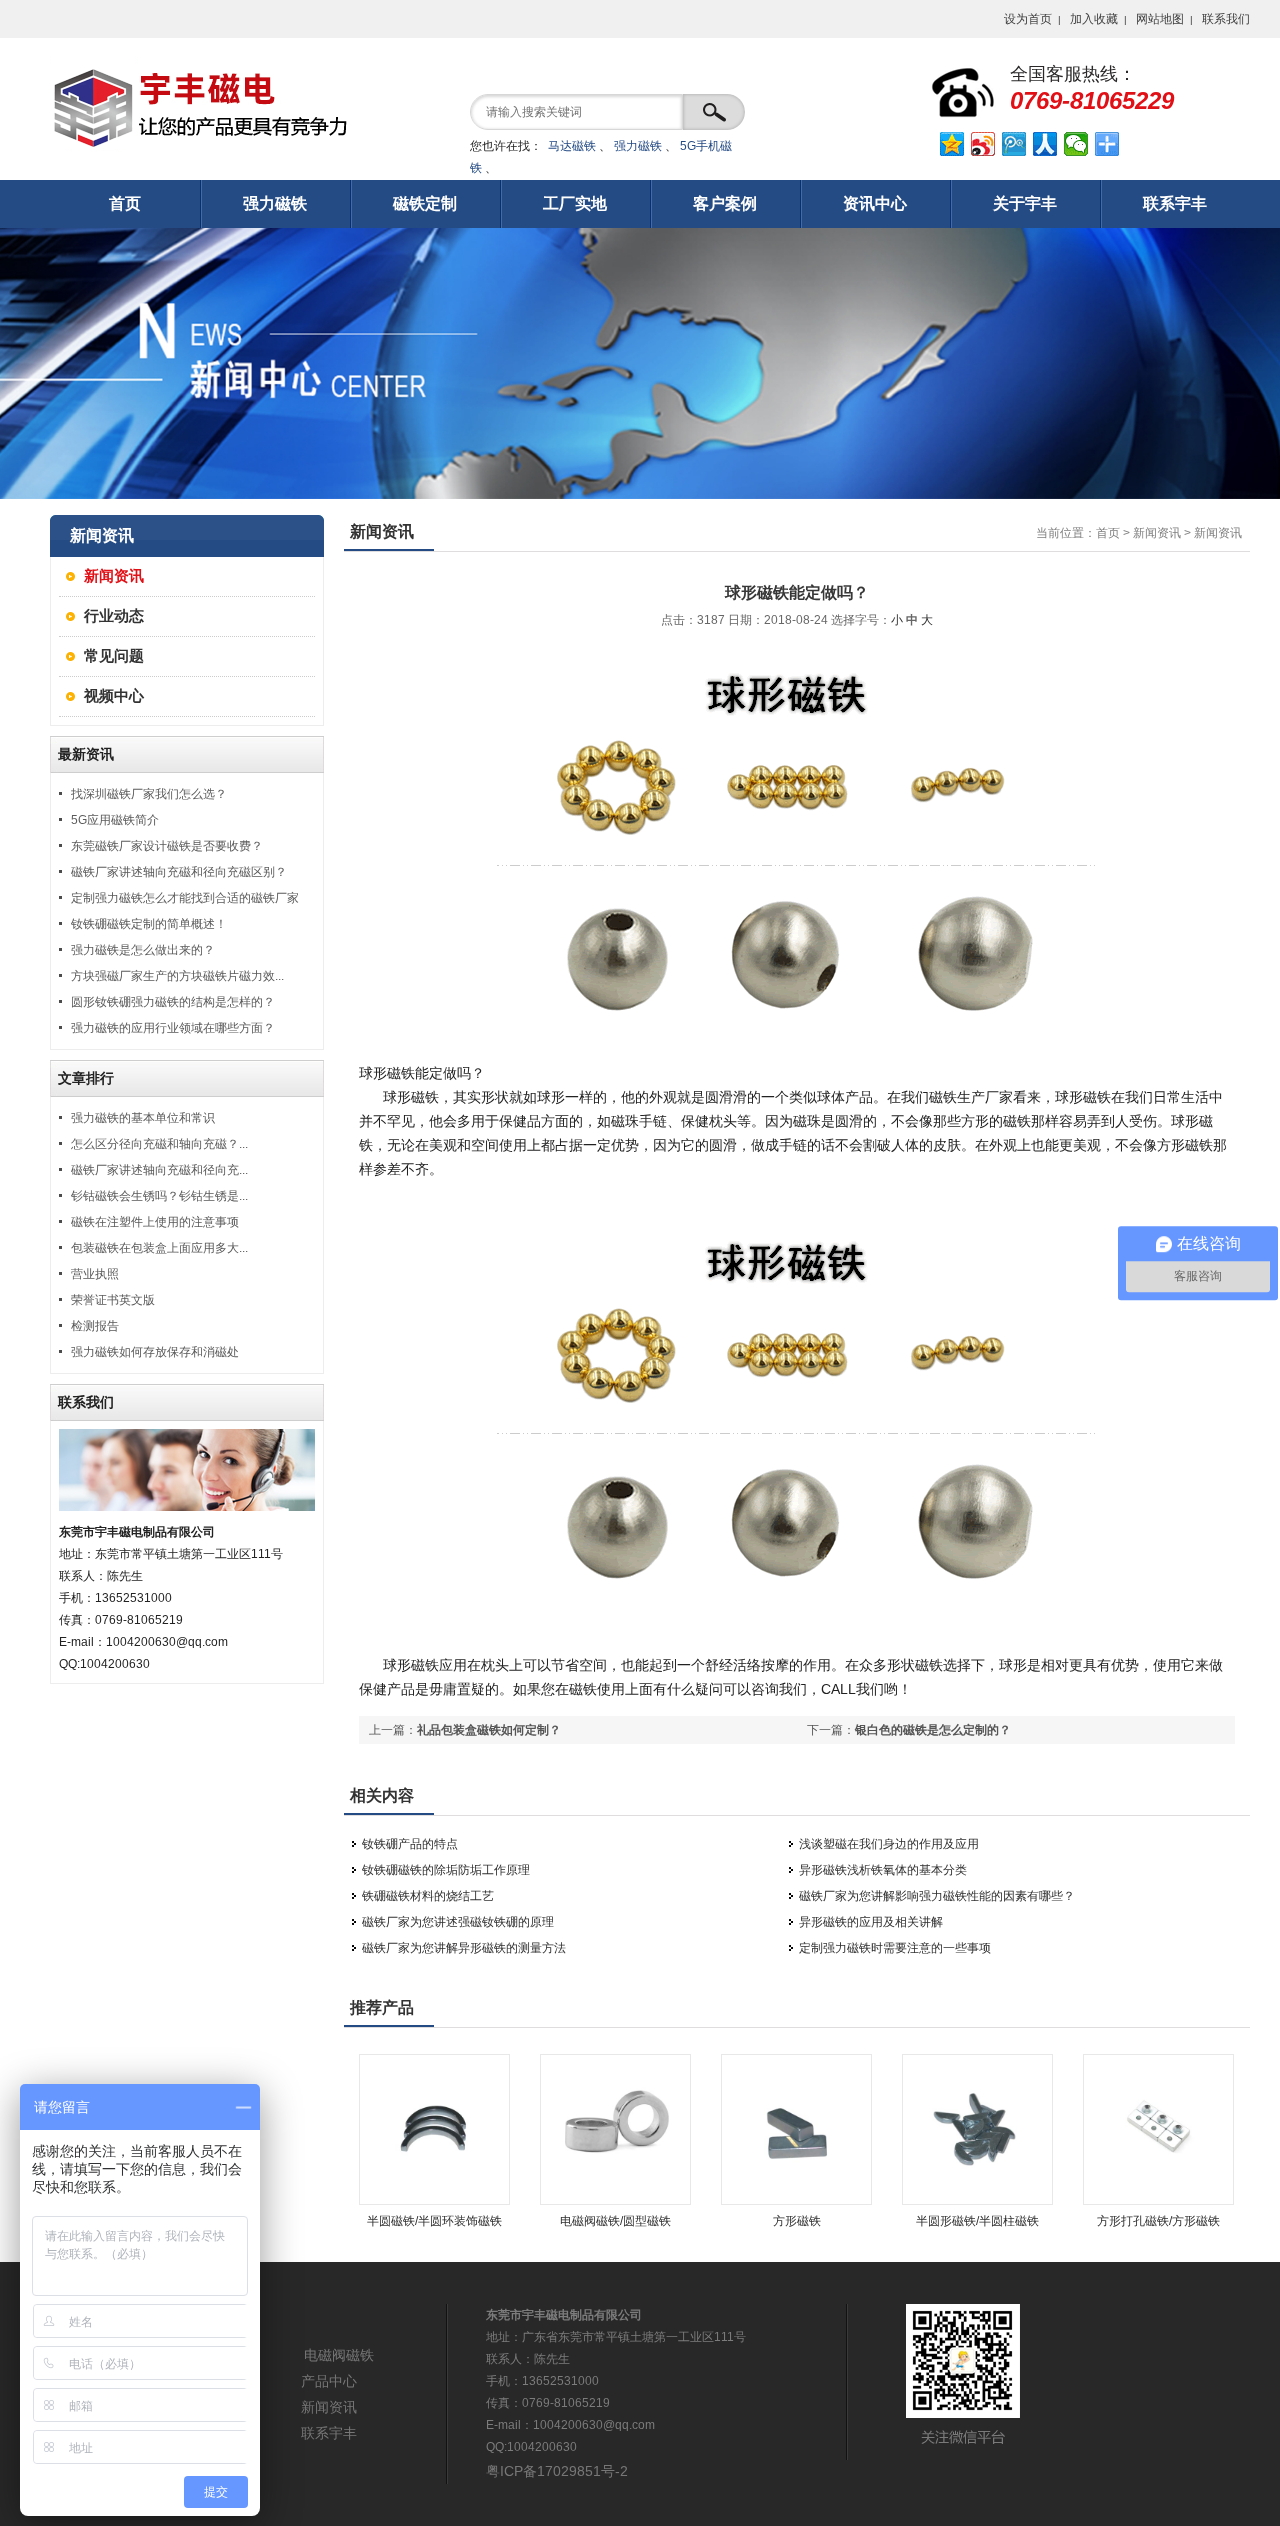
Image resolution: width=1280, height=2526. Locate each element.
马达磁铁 (572, 146)
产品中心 (329, 2381)
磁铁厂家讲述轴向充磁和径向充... (159, 1170)
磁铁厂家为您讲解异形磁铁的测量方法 (464, 1948)
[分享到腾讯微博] (1014, 144)
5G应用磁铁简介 (115, 820)
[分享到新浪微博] (983, 144)
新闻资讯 (114, 575)
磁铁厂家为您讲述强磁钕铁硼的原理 (458, 1922)
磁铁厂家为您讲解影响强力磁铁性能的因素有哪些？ (937, 1896)
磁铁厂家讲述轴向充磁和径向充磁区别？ (179, 872)
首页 (1108, 533)
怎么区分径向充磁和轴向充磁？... (159, 1144)
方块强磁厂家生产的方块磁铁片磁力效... (177, 976)
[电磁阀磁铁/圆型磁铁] (615, 2201)
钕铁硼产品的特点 (410, 1844)
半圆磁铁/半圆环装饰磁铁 (434, 2221)
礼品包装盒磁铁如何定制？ (489, 1730)
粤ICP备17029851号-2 (557, 2471)
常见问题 (114, 655)
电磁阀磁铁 (339, 2355)
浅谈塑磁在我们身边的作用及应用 (889, 1844)
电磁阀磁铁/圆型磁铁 (615, 2221)
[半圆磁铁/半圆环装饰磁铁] (434, 2201)
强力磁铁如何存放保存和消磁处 (155, 1352)
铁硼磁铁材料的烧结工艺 (428, 1896)
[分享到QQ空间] (952, 144)
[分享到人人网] (1045, 144)
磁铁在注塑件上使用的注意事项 (155, 1222)
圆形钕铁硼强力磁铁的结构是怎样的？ (173, 1002)
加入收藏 (1094, 19)
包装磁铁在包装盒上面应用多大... (159, 1248)
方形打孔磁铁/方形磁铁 (1158, 2221)
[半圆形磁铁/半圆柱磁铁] (977, 2201)
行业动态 (114, 615)
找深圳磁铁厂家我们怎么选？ (149, 794)
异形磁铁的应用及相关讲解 (871, 1922)
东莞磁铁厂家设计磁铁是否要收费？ (167, 846)
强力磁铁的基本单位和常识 (143, 1118)
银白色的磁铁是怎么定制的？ (933, 1730)
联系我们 (1226, 19)
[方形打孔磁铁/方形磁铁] (1158, 2201)
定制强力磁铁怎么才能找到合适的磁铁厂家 (185, 898)
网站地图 (1160, 19)
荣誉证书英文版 (113, 1300)
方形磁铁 (797, 2221)
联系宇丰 (329, 2433)
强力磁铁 (638, 146)
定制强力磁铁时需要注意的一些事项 (895, 1948)
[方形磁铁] (796, 2201)
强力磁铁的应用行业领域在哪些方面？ (173, 1028)
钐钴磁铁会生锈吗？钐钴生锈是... (159, 1196)
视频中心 (114, 695)
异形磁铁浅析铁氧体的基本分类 (883, 1870)
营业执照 (95, 1274)
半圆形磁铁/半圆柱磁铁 (977, 2221)
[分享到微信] (1076, 144)
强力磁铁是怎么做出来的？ (143, 950)
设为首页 (1028, 19)
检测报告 (95, 1326)
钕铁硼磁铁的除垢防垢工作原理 (446, 1870)
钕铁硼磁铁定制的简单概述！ (149, 924)
